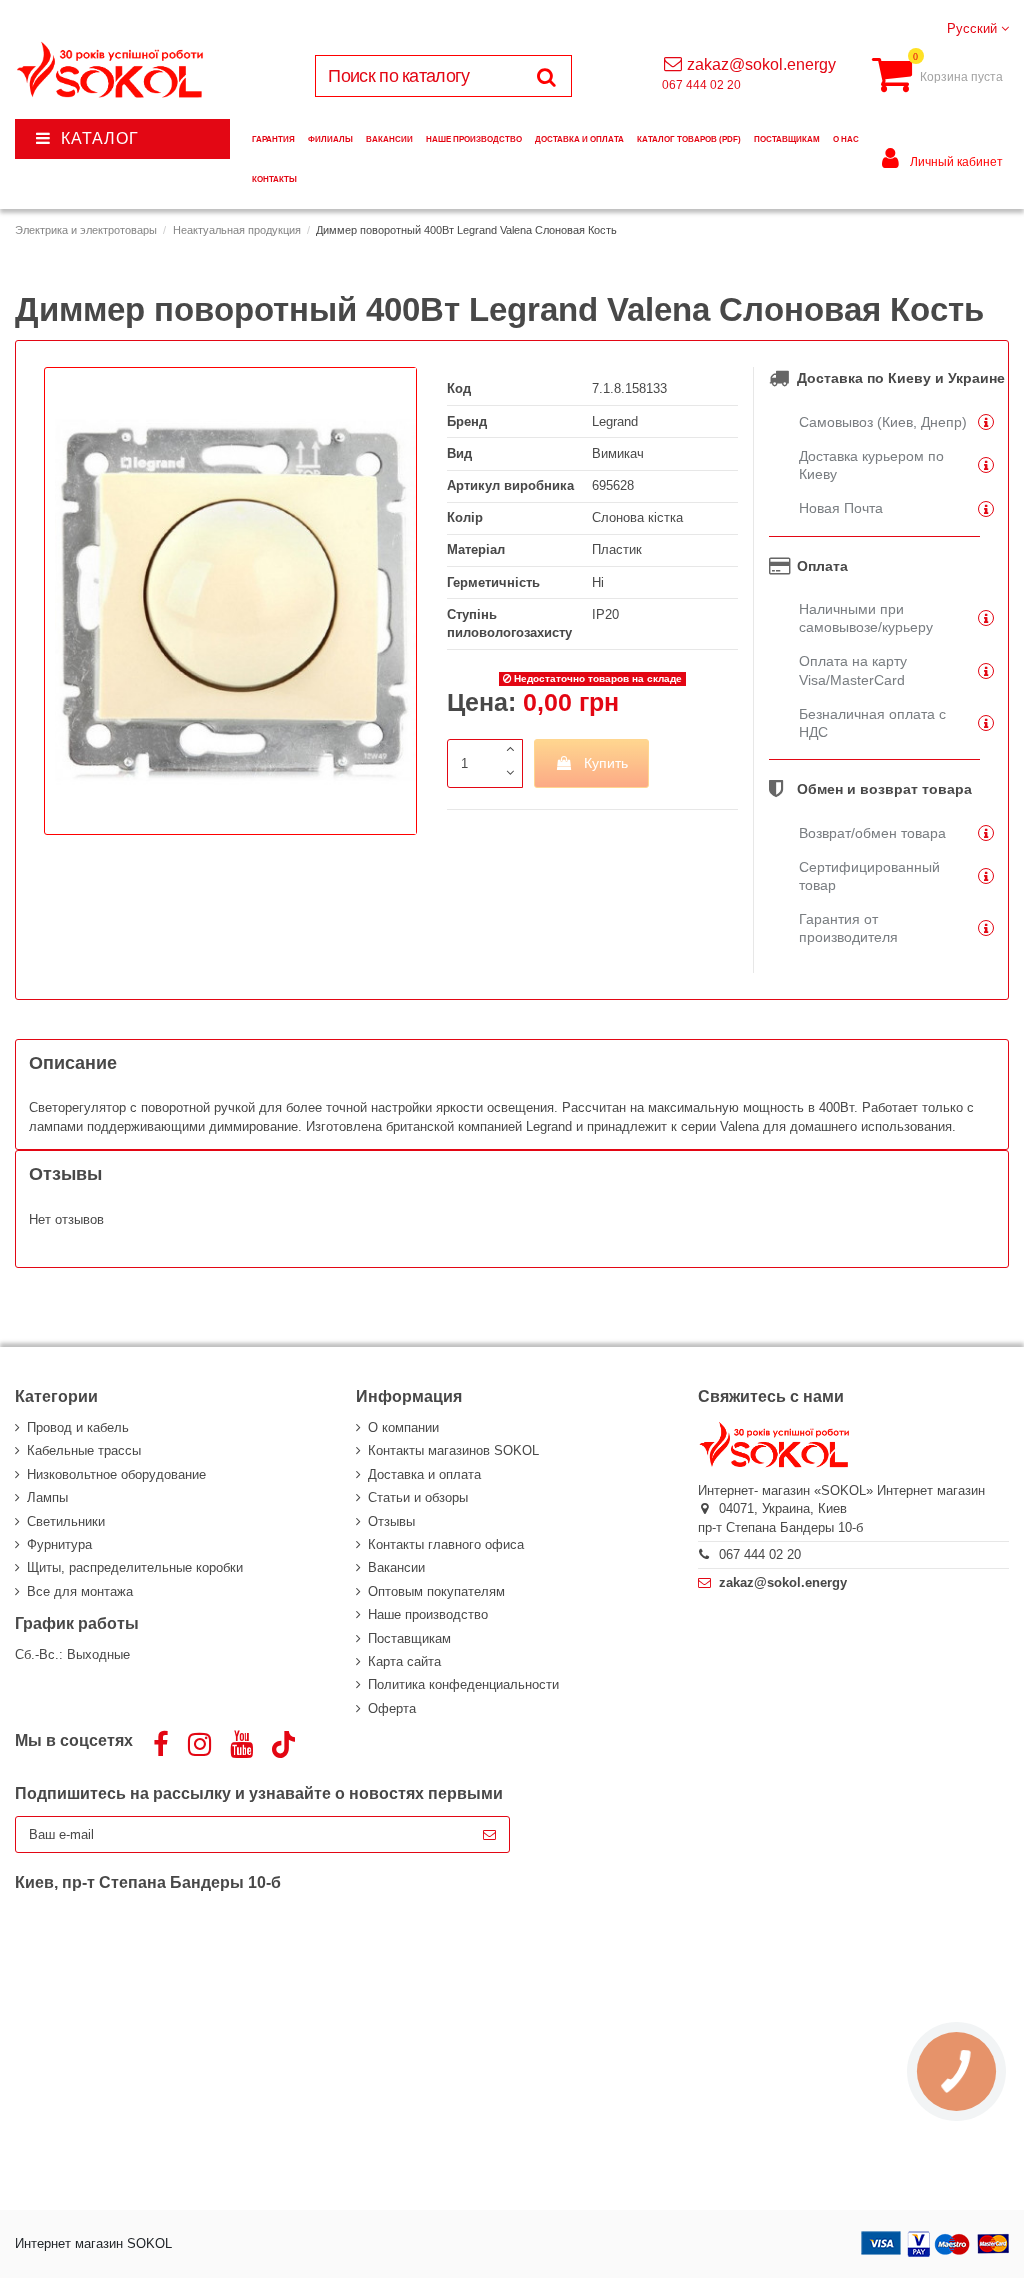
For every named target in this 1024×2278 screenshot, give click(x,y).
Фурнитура (59, 1544)
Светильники (66, 1521)
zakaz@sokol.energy (761, 64)
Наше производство (428, 1614)
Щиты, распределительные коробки (135, 1567)
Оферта (392, 1708)
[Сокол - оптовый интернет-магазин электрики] (111, 70)
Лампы (47, 1497)
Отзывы (391, 1521)
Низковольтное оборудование (116, 1474)
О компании (403, 1427)
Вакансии (396, 1567)
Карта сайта (404, 1661)
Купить (606, 763)
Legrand (615, 421)
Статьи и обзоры (418, 1497)
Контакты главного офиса (446, 1544)
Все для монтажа (80, 1591)
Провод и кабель (78, 1427)
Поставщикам (409, 1638)
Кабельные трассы (84, 1450)
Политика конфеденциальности (463, 1684)
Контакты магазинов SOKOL (453, 1450)
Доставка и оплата (424, 1474)
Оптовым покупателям (436, 1591)
